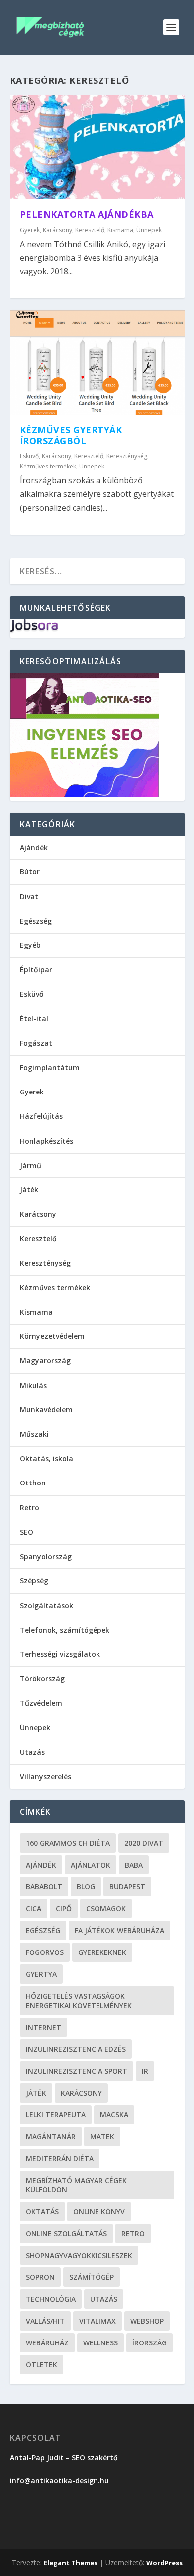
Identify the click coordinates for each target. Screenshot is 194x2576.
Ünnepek (149, 230)
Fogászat (36, 1043)
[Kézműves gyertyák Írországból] (97, 362)
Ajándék (34, 847)
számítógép (92, 2277)
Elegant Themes (71, 2563)
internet (44, 2027)
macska (114, 2115)
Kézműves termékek (48, 466)
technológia (51, 2299)
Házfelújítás (41, 1116)
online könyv (99, 2212)
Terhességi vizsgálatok (60, 1654)
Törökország (42, 1678)
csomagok (106, 1909)
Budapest (127, 1887)
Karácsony (57, 230)
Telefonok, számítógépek (65, 1630)
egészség (43, 1930)
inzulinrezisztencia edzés (76, 2049)
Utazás (32, 1752)
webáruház (47, 2343)
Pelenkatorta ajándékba (87, 214)
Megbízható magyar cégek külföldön (76, 2185)
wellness (100, 2343)
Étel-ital (34, 1019)
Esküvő (29, 456)
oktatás (42, 2212)
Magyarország (45, 1361)
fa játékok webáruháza (119, 1930)
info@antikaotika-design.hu (59, 2480)
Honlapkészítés (47, 1141)
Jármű (31, 1165)
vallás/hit (45, 2321)
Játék (29, 1190)
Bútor (30, 872)
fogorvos (45, 1952)
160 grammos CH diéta (68, 1843)
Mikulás (33, 1385)
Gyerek (30, 230)
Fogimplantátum (50, 1067)
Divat (29, 897)
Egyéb (30, 945)
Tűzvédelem (41, 1703)
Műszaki (34, 1434)
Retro (30, 1508)
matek (102, 2137)
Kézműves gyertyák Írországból (71, 435)
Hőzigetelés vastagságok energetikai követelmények (79, 2001)
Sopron (40, 2277)
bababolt (44, 1887)
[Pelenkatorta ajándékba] (97, 147)
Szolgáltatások (47, 1605)
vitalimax (97, 2321)
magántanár (51, 2137)
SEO (27, 1532)
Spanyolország (46, 1556)
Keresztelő (90, 230)
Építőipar (36, 970)
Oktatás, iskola (47, 1458)
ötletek (42, 2365)
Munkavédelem (46, 1410)
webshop (147, 2321)
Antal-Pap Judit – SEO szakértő (65, 2458)
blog (86, 1887)
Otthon (33, 1483)
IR (145, 2071)
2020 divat (144, 1843)
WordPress (164, 2563)
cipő (64, 1909)
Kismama (120, 230)
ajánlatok (91, 1865)
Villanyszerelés (46, 1776)
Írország (149, 2343)
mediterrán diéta (60, 2158)
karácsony (81, 2093)
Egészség (36, 921)
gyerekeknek (102, 1952)
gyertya (41, 1974)
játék (36, 2093)
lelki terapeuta (56, 2115)
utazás (104, 2299)
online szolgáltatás (66, 2233)
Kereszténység (127, 456)
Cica (34, 1909)
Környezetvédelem (52, 1336)
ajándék (41, 1865)
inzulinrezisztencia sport (77, 2071)
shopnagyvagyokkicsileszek (79, 2255)
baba (134, 1865)
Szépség (34, 1581)
